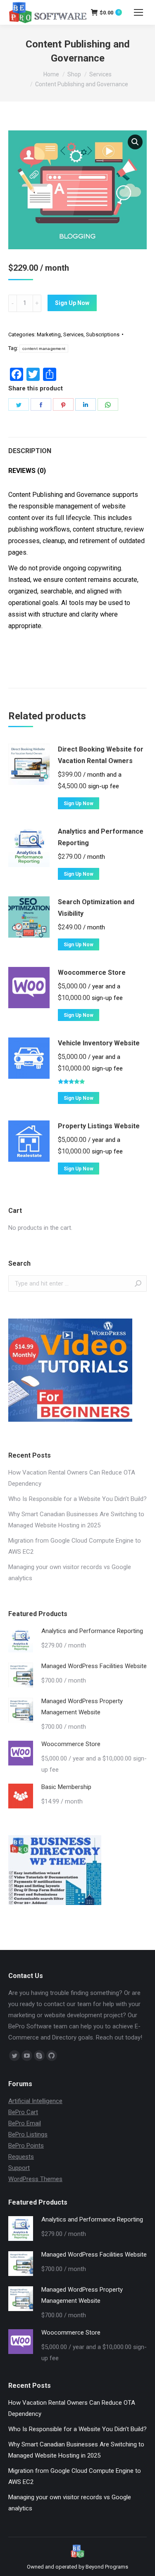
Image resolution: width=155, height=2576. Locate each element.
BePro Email (25, 2123)
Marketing (49, 334)
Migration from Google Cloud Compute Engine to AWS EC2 (75, 1546)
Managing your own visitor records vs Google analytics (70, 1573)
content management (44, 349)
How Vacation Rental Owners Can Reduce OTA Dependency (72, 1478)
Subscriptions (103, 334)
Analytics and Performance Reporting (101, 837)
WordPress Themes (35, 2179)
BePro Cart (23, 2112)
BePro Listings (28, 2134)
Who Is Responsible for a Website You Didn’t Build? (77, 1499)
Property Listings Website (99, 1126)
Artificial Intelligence (35, 2101)
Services (73, 334)
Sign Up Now (72, 303)
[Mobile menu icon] (138, 12)
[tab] (77, 447)
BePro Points (26, 2146)
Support (19, 2168)
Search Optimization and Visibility (96, 908)
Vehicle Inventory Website (99, 1043)
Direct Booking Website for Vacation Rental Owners (101, 755)
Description (30, 451)
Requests (21, 2157)
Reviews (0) (27, 471)
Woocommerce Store (92, 972)
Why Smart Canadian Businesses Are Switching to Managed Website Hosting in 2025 (76, 1520)
